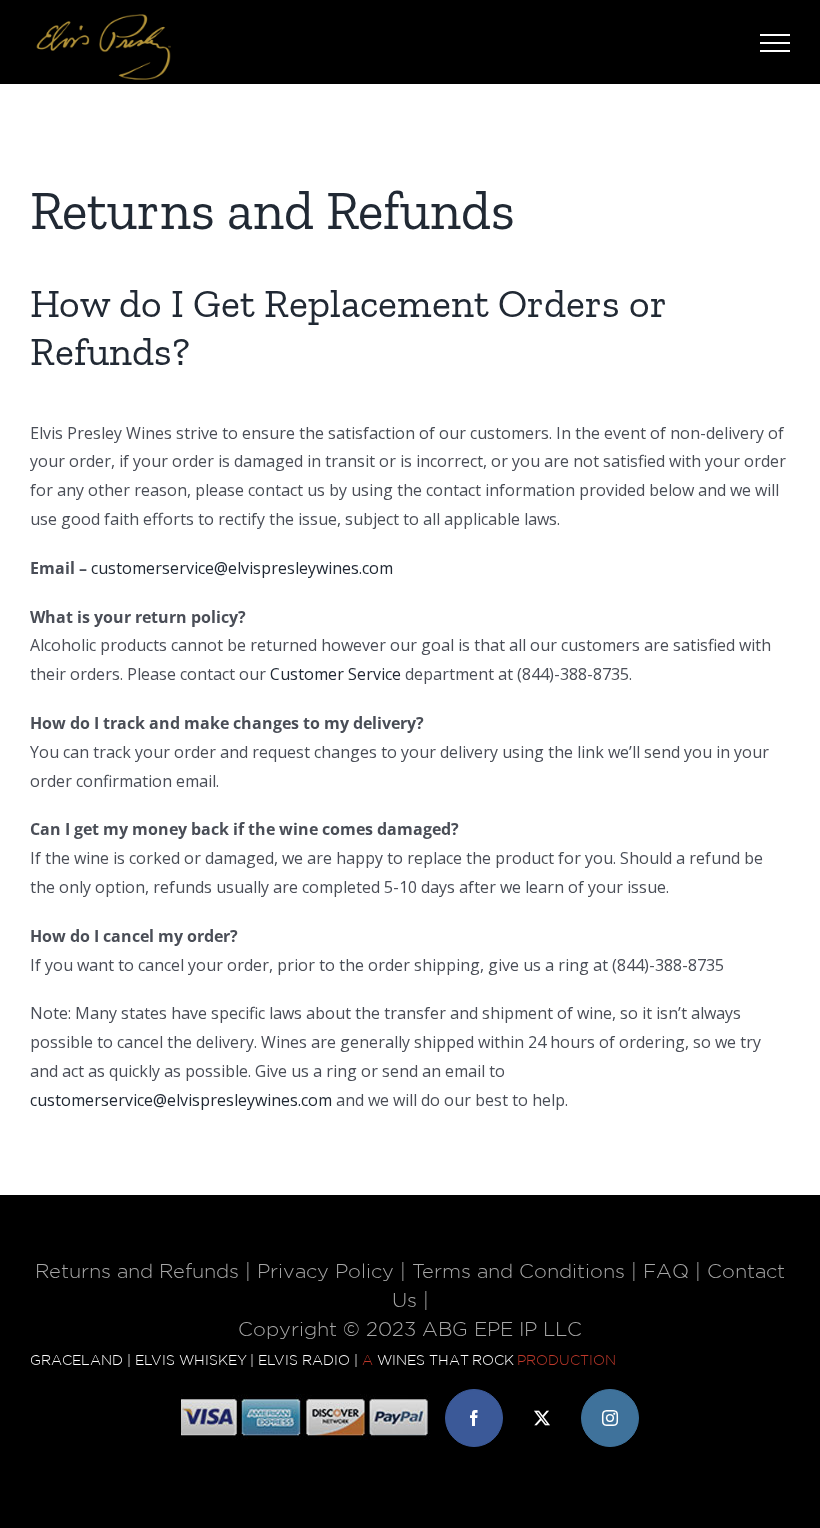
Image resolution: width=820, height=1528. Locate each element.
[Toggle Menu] (775, 43)
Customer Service (335, 674)
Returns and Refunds (137, 1272)
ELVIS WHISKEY (190, 1361)
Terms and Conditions (518, 1272)
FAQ (666, 1272)
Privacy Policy (325, 1272)
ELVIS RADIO (304, 1361)
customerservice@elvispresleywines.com (242, 568)
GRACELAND (76, 1361)
